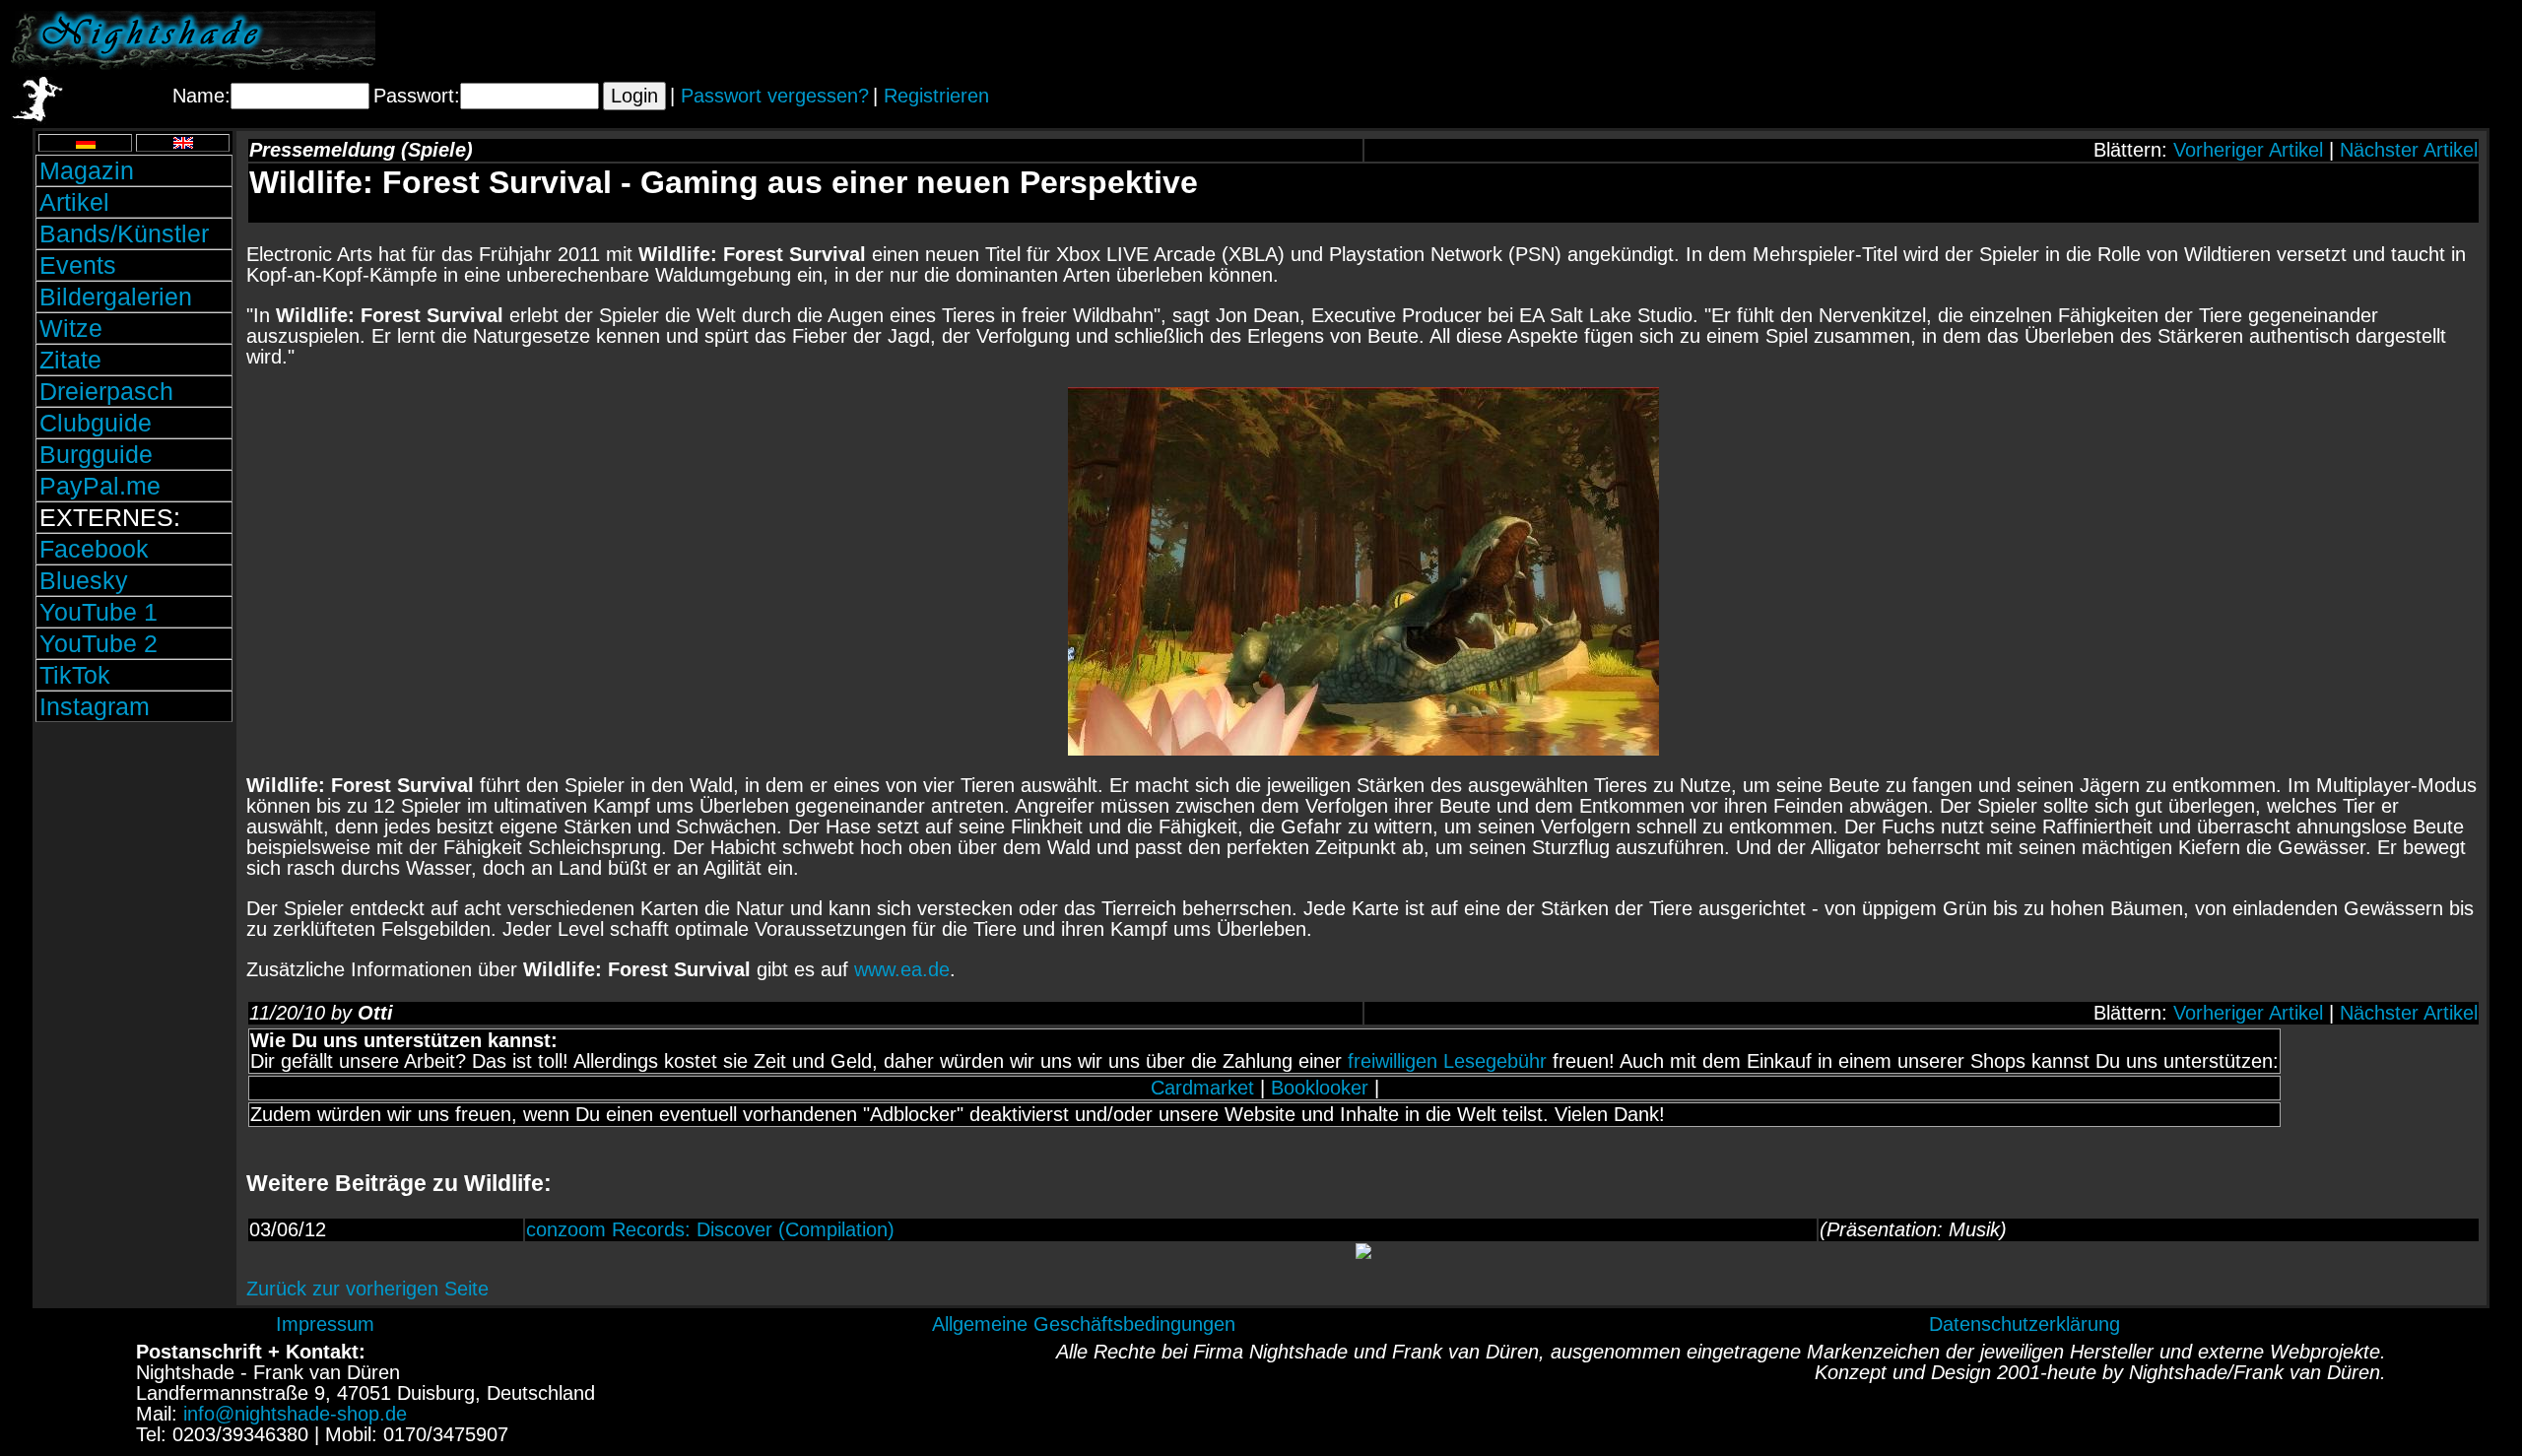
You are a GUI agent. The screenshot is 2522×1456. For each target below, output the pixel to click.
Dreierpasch (106, 391)
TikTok (75, 675)
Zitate (70, 360)
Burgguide (96, 454)
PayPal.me (100, 486)
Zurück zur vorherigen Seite (367, 1289)
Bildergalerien (116, 297)
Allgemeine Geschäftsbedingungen (1084, 1324)
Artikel (74, 202)
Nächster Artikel (2409, 150)
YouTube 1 (99, 612)
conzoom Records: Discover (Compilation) (710, 1229)
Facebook (94, 549)
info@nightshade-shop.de (295, 1414)
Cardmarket (1202, 1088)
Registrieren (936, 96)
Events (78, 265)
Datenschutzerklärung (2024, 1324)
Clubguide (96, 423)
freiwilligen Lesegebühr (1447, 1061)
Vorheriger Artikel (2248, 150)
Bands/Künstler (124, 233)
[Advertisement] (2281, 40)
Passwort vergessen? (775, 96)
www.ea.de (902, 969)
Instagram (95, 706)
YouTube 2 (99, 643)
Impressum (325, 1324)
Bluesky (84, 580)
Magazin (87, 170)
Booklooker (1320, 1088)
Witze (71, 328)
